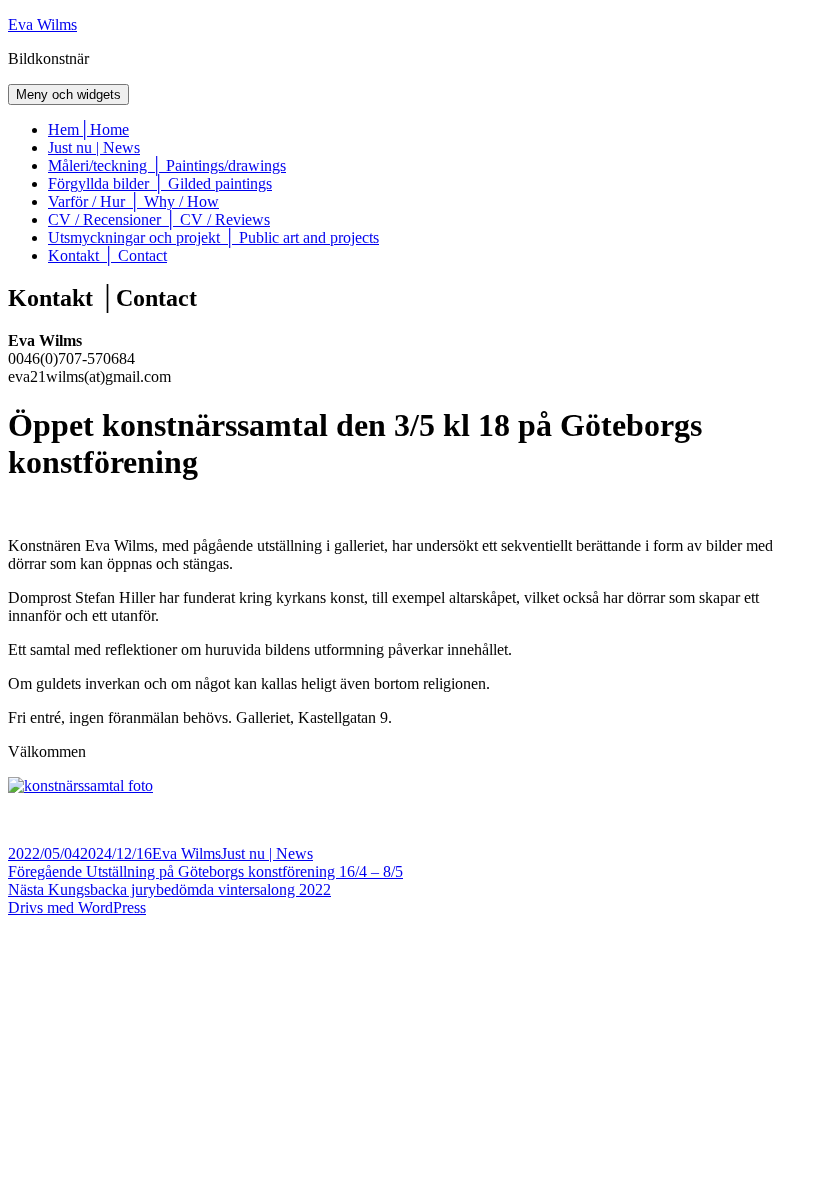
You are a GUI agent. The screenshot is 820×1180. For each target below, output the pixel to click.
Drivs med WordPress (77, 907)
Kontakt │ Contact (107, 255)
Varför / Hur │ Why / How (133, 201)
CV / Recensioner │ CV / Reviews (159, 219)
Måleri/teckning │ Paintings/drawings (167, 165)
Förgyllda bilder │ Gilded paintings (160, 183)
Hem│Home (88, 129)
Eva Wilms (42, 24)
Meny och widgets (68, 94)
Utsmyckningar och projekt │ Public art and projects (213, 237)
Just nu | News (94, 147)
